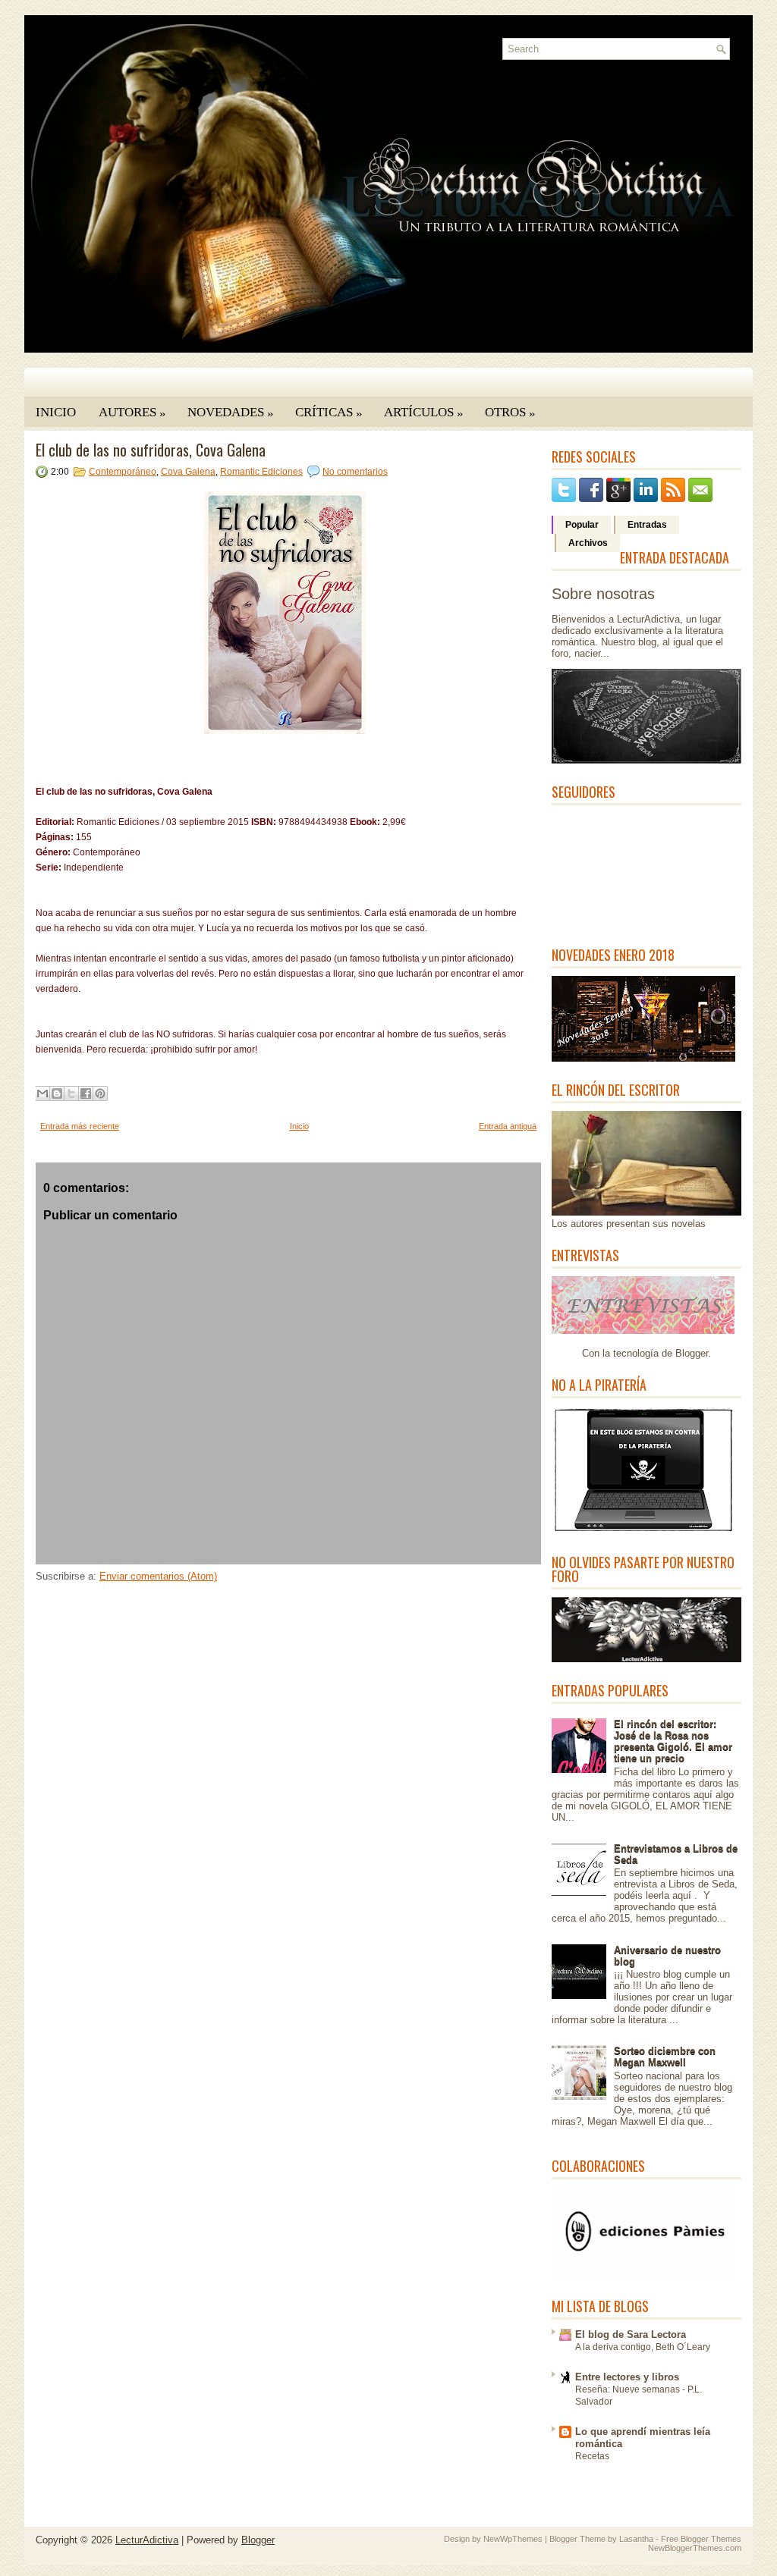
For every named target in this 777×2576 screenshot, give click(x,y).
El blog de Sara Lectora (631, 2334)
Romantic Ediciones (261, 472)
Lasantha (636, 2539)
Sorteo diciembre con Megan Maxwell (665, 2057)
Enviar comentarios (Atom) (158, 1576)
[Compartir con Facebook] (86, 1093)
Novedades (231, 413)
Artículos (424, 413)
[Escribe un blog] (57, 1093)
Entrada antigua (508, 1126)
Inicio (56, 412)
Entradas (647, 525)
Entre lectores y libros (627, 2377)
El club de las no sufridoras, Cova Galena (151, 450)
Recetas (592, 2456)
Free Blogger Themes (701, 2539)
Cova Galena (188, 472)
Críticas (329, 413)
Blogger (692, 1353)
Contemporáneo (123, 472)
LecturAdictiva (147, 2540)
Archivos (588, 543)
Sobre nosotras (603, 594)
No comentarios (355, 472)
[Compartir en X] (71, 1093)
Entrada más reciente (80, 1126)
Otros (510, 413)
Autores (132, 413)
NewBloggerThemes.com (695, 2548)
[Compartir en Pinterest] (100, 1093)
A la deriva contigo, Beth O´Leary (643, 2347)
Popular (582, 525)
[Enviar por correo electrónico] (42, 1093)
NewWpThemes (513, 2539)
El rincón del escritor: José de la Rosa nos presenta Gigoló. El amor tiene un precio (673, 1741)
